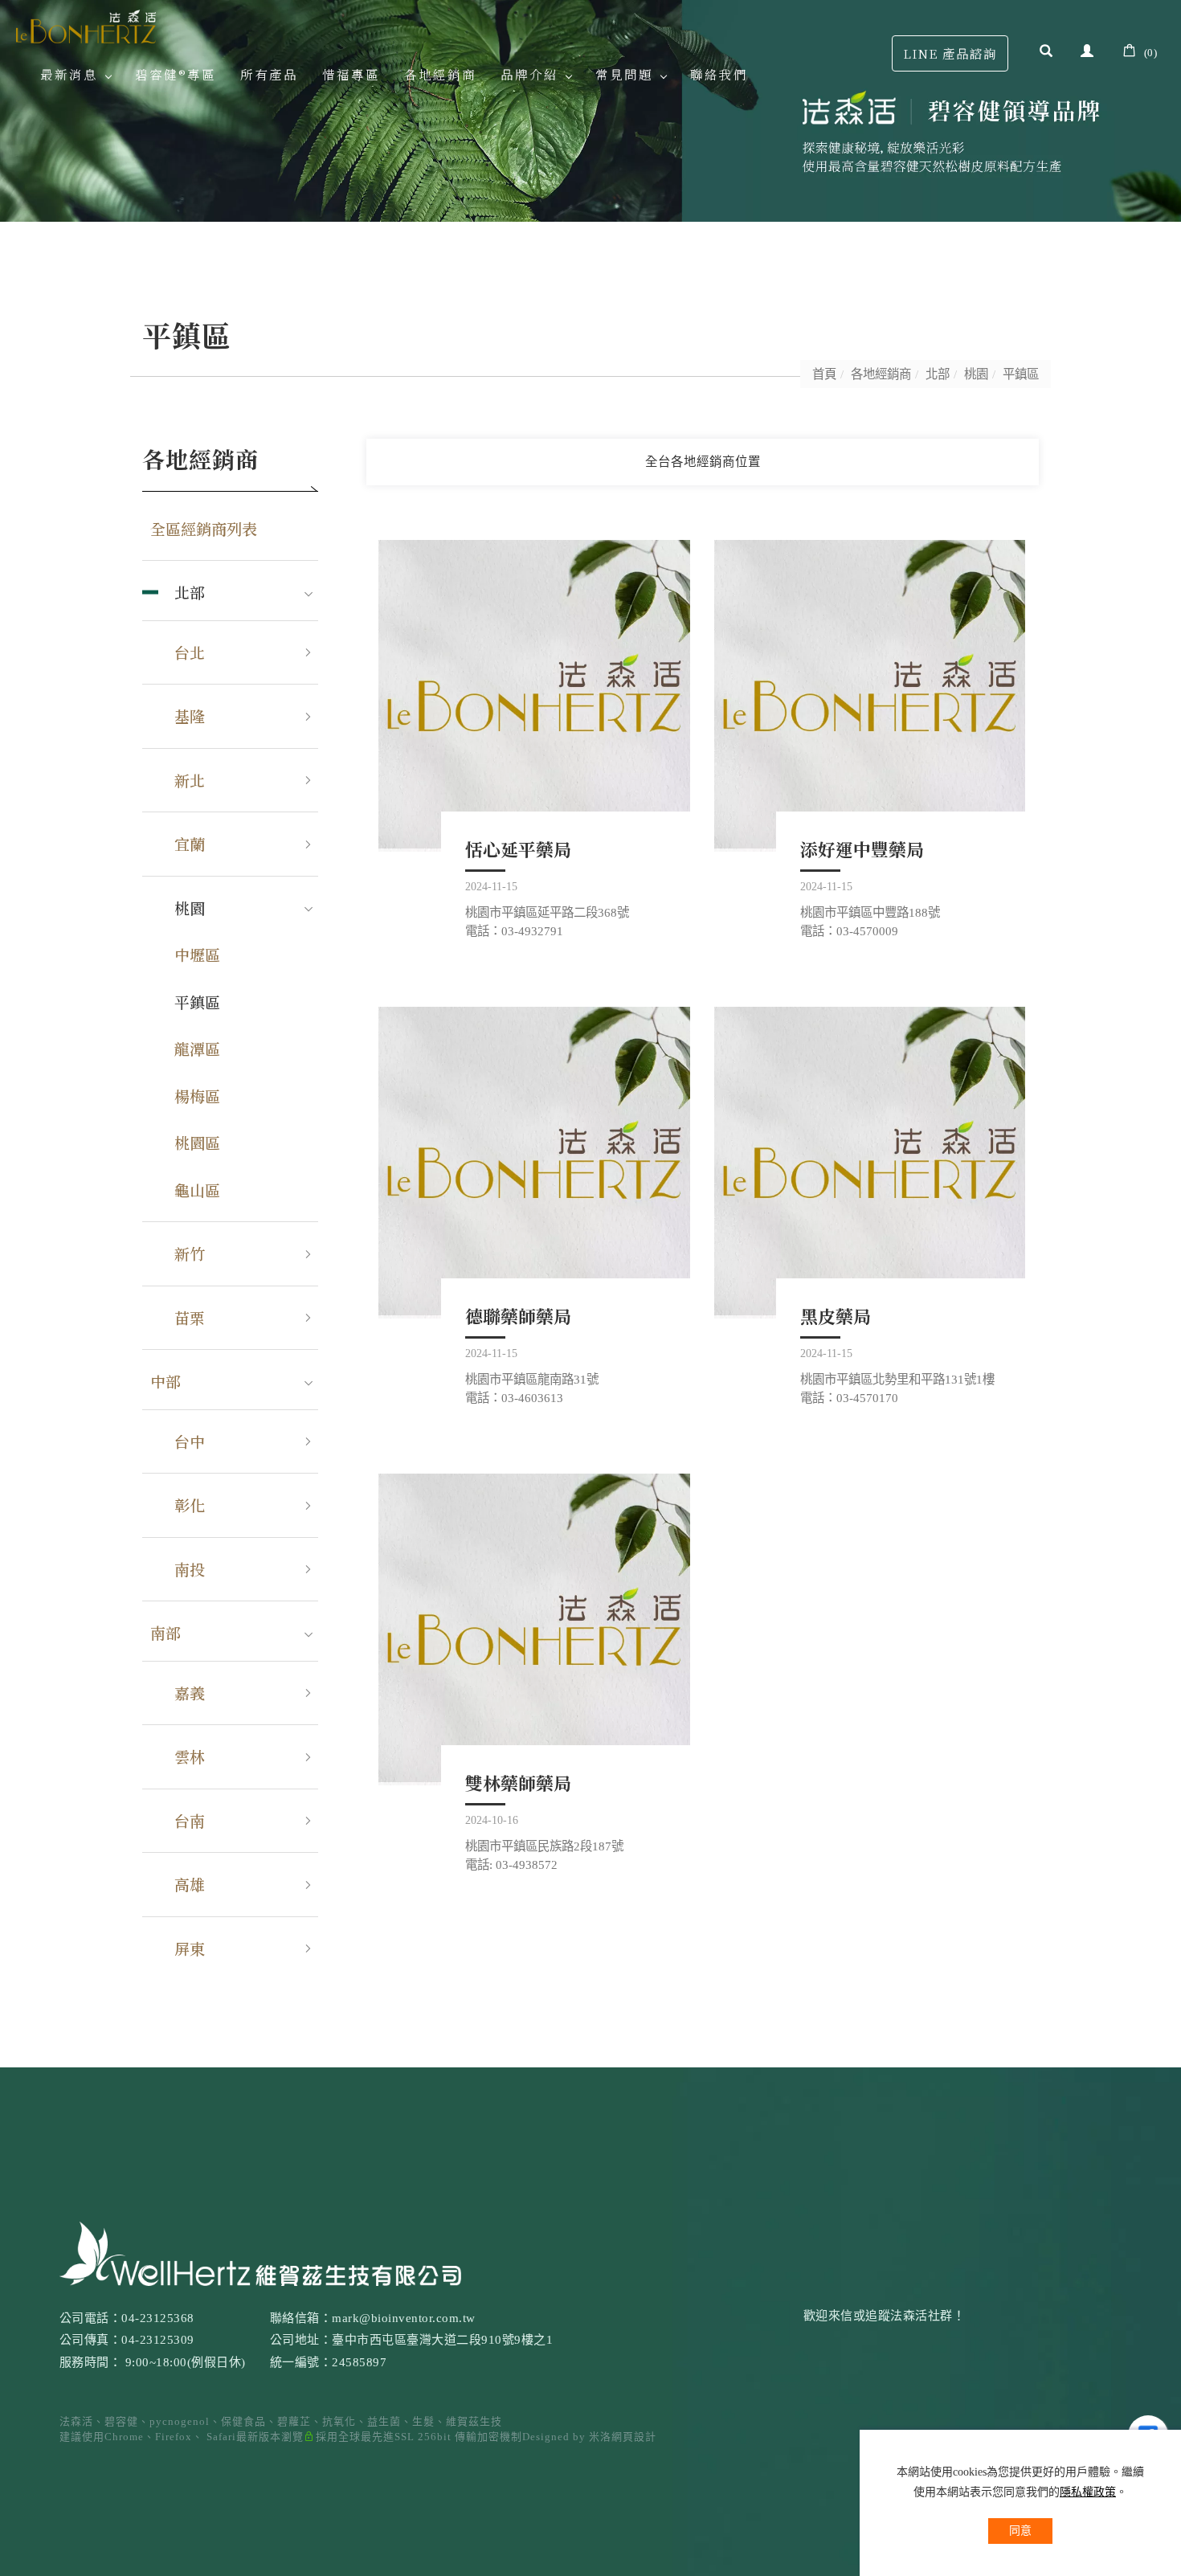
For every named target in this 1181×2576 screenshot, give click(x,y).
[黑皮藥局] (870, 1163)
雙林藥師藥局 (518, 1783)
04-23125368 (158, 2318)
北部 (938, 374)
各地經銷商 (440, 74)
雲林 (190, 1756)
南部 (166, 1632)
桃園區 (197, 1142)
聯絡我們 (719, 74)
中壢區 (197, 954)
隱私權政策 (1088, 2492)
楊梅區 (197, 1096)
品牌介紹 (529, 74)
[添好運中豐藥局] (870, 696)
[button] (1046, 53)
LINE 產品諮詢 (950, 53)
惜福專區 (351, 74)
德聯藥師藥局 (518, 1316)
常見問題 (624, 74)
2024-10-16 (492, 1820)
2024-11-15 (491, 887)
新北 (190, 780)
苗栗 (190, 1317)
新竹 (190, 1253)
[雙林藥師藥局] (534, 1629)
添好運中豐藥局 (862, 849)
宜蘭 (190, 843)
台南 (190, 1820)
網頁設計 (634, 2437)
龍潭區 (197, 1048)
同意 (1020, 2531)
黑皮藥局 (836, 1316)
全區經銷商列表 (204, 528)
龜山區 (197, 1190)
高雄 (190, 1884)
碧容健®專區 (176, 74)
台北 (190, 652)
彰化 (190, 1505)
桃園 (976, 374)
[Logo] (86, 25)
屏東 (190, 1948)
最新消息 (69, 74)
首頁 (824, 374)
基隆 (190, 716)
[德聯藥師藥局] (534, 1163)
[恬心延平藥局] (534, 696)
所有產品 (269, 74)
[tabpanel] (590, 111)
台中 (190, 1441)
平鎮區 (1021, 374)
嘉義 (190, 1693)
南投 (190, 1569)
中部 (166, 1381)
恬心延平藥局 (518, 849)
